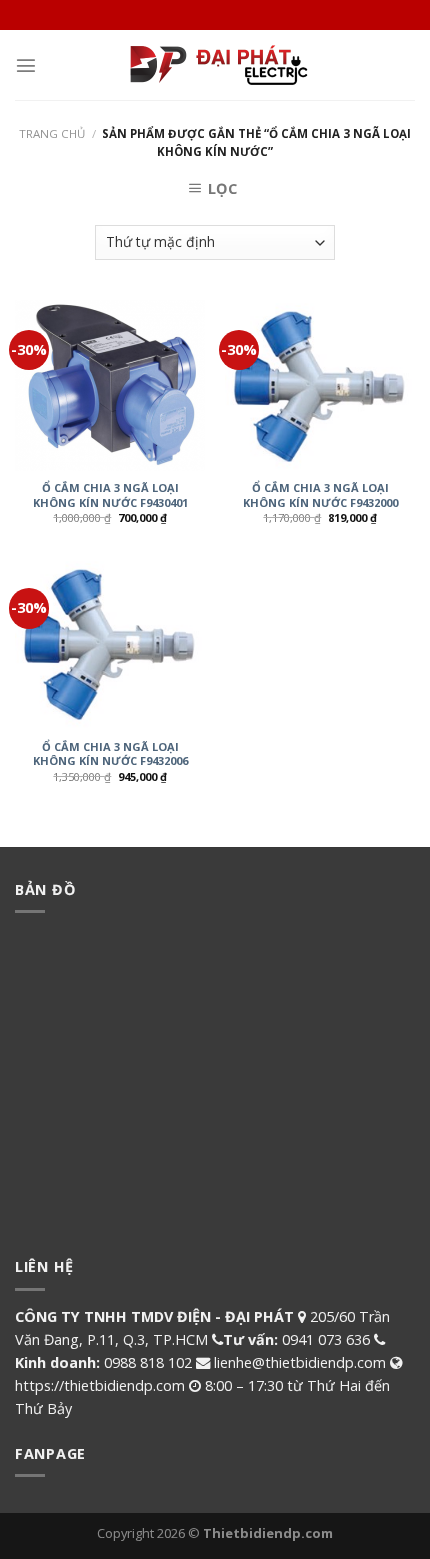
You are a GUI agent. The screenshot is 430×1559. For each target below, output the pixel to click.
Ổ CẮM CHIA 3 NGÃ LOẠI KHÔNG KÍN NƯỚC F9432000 (320, 495)
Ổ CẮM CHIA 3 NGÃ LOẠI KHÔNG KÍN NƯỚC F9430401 (110, 495)
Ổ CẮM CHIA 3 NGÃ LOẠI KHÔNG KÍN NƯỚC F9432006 (110, 754)
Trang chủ (52, 133)
